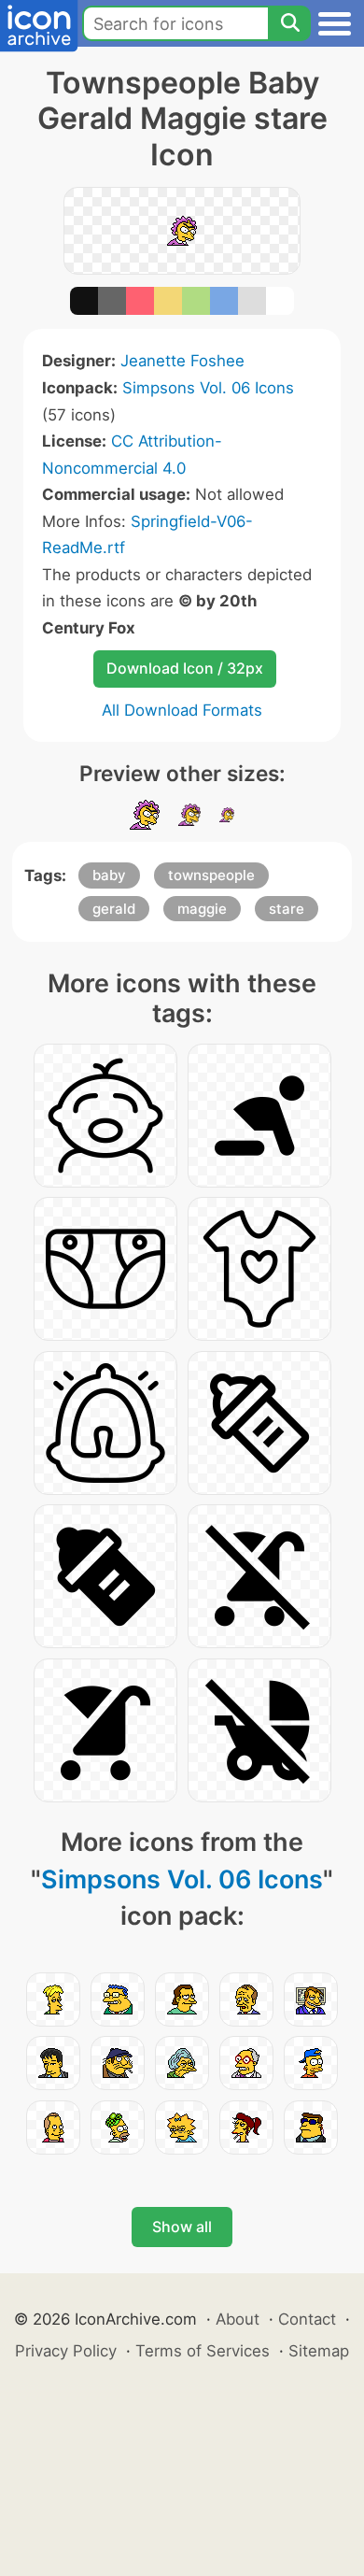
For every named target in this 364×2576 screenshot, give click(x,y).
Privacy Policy (66, 2351)
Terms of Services (203, 2351)
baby (109, 875)
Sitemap (319, 2351)
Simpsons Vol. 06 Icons (208, 388)
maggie (202, 909)
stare (287, 909)
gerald (114, 909)
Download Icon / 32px (185, 668)
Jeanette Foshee (182, 361)
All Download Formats (182, 710)
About (238, 2319)
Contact (307, 2319)
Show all (182, 2227)
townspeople (211, 875)
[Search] (289, 23)
